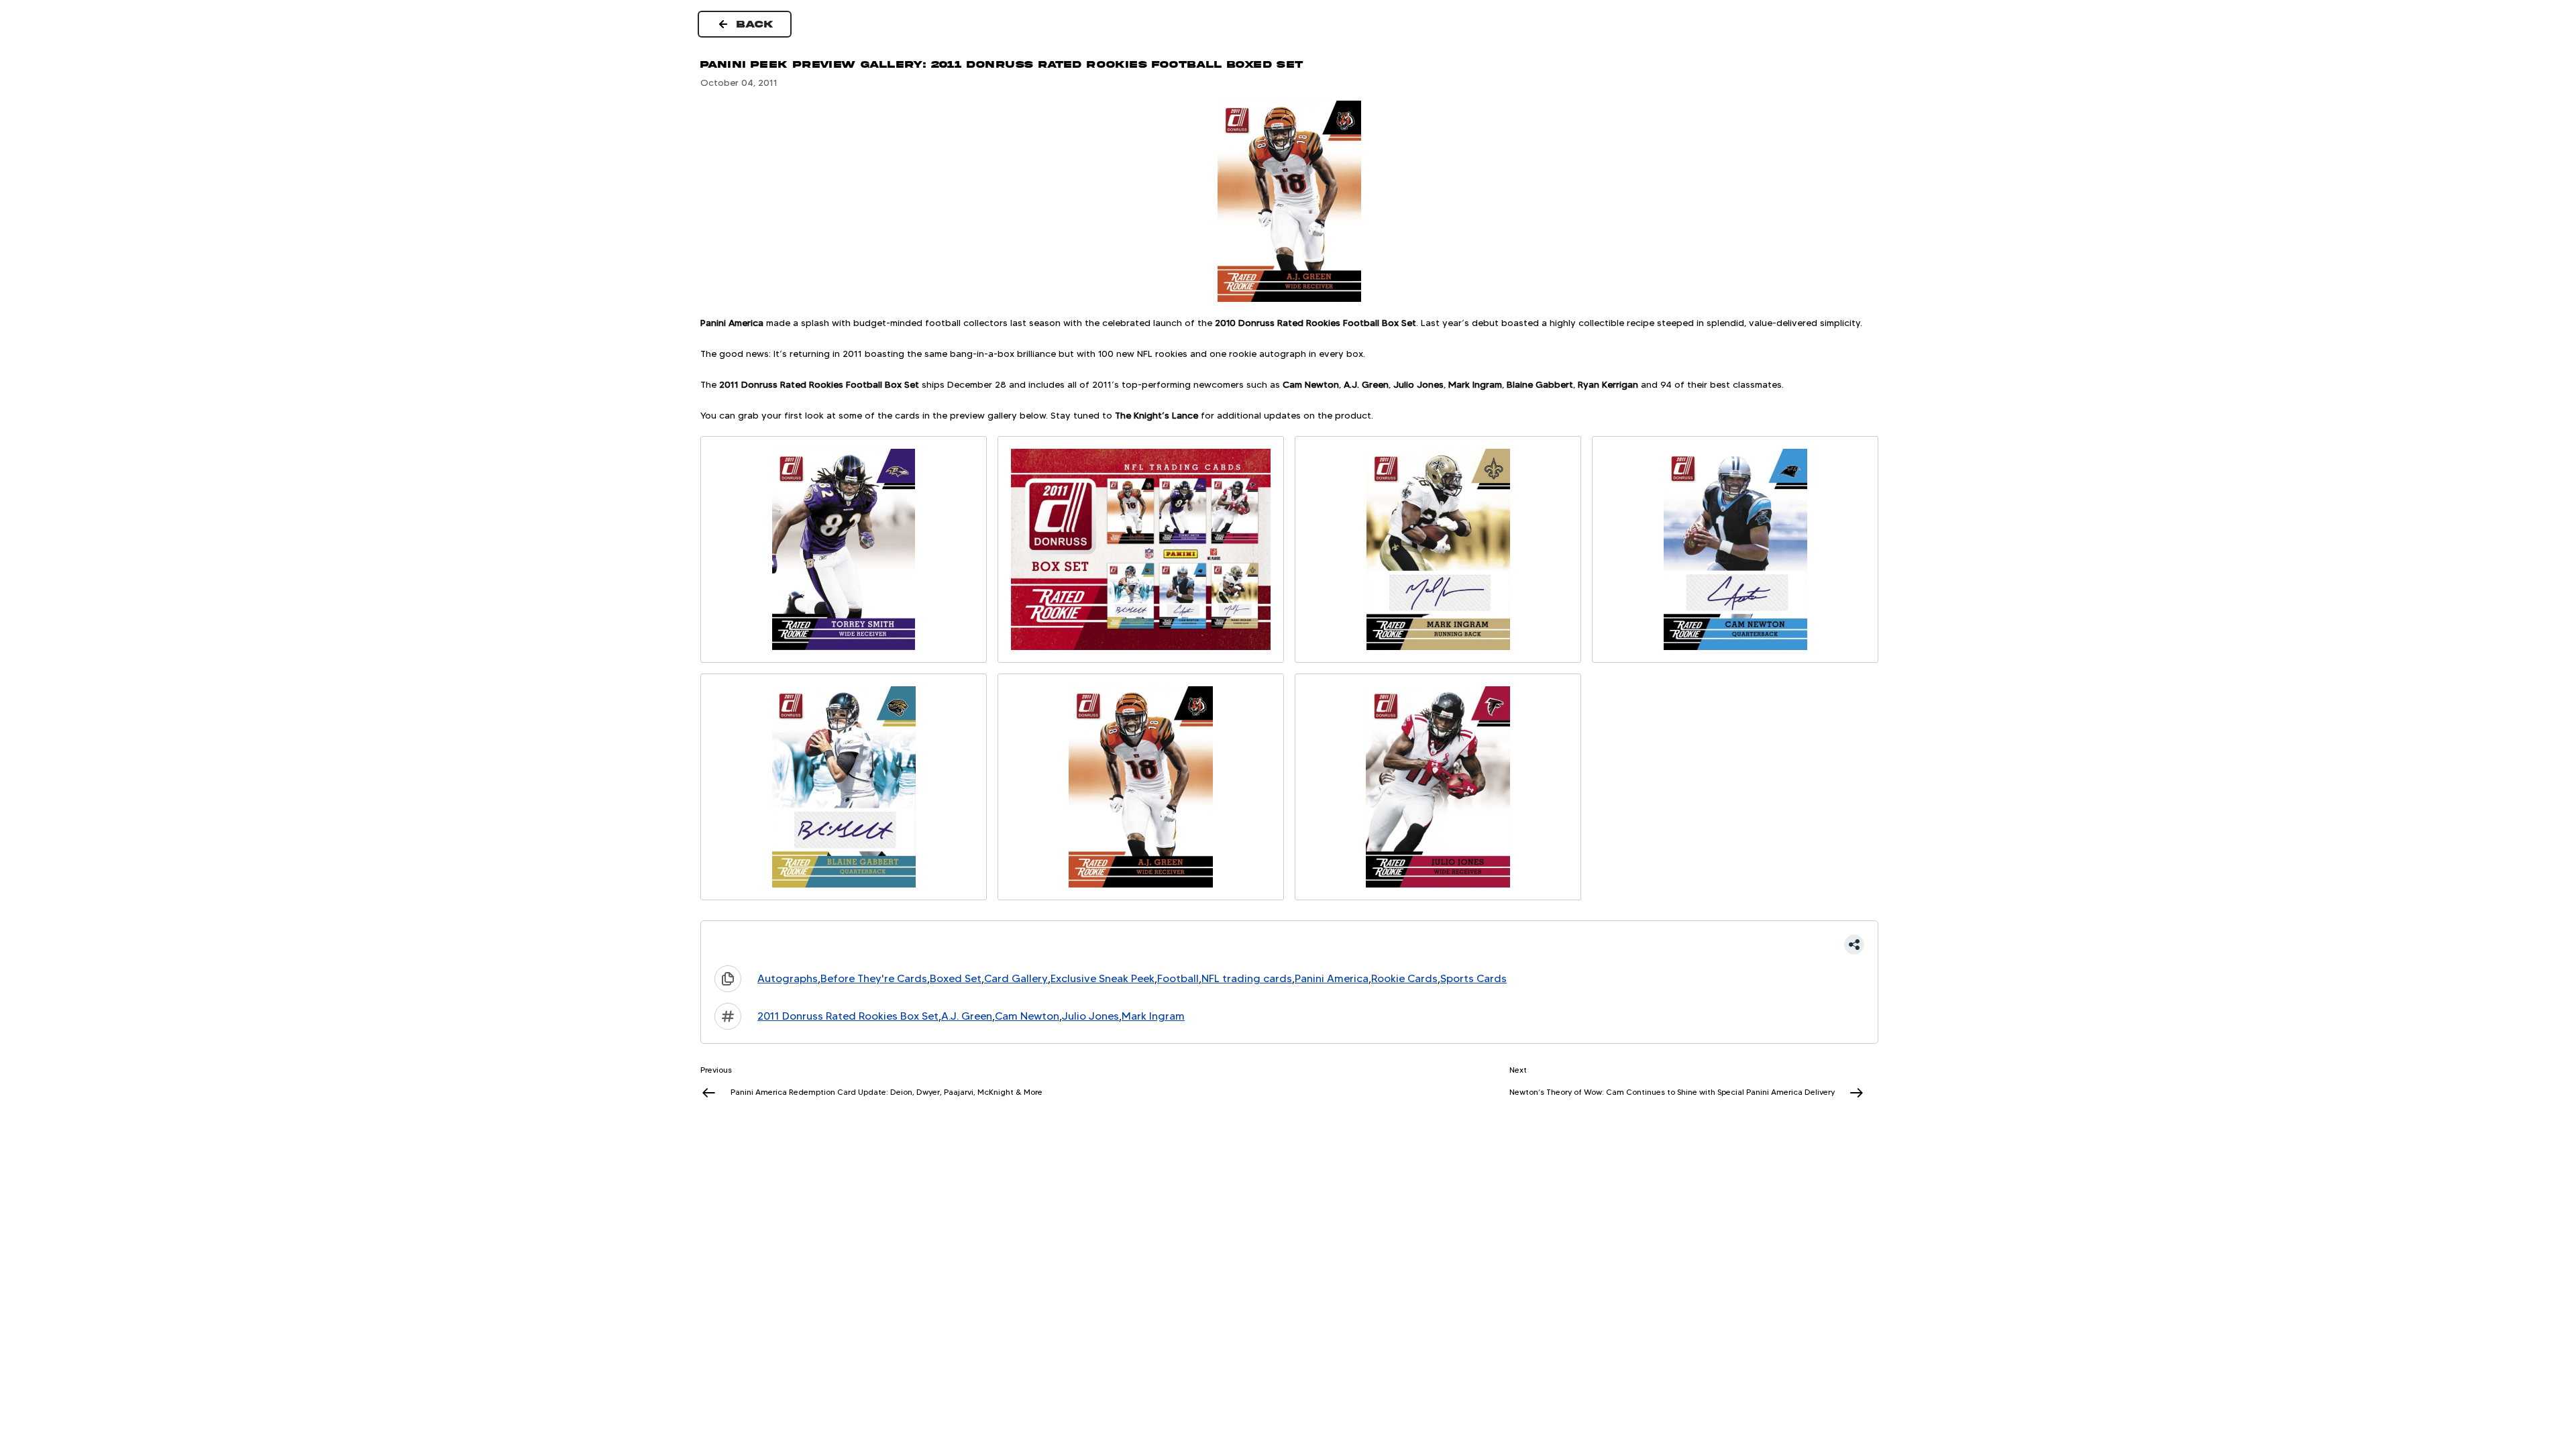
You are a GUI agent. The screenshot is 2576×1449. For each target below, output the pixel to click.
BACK (755, 24)
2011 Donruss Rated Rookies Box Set (848, 1016)
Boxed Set (956, 978)
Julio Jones (1090, 1016)
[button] (1289, 945)
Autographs (788, 978)
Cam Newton (1027, 1016)
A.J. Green (967, 1016)
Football (1178, 978)
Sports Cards (1473, 978)
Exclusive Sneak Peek (1103, 978)
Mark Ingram (1153, 1016)
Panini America (1332, 978)
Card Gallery (1016, 978)
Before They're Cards (874, 978)
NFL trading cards (1247, 978)
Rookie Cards (1404, 978)
